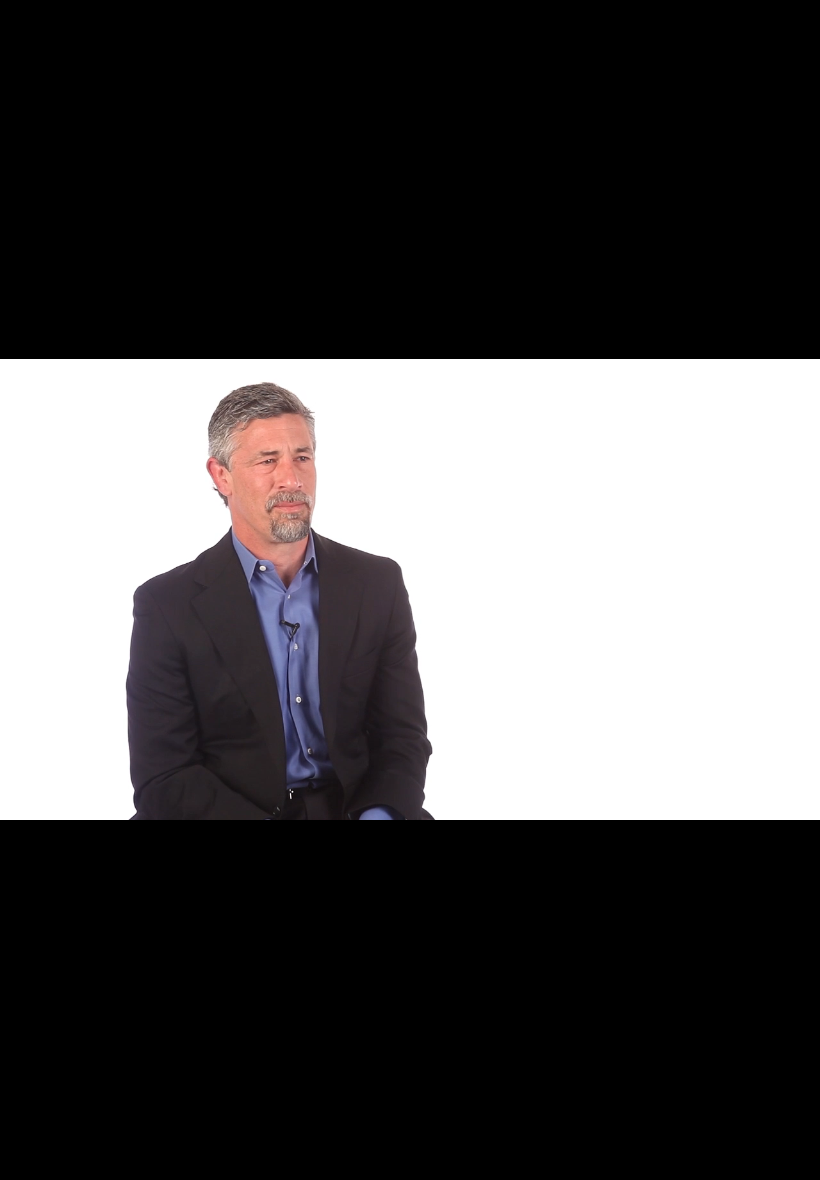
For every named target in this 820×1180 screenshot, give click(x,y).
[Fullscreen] (794, 1158)
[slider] (385, 1158)
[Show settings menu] (742, 1158)
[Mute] (690, 1158)
